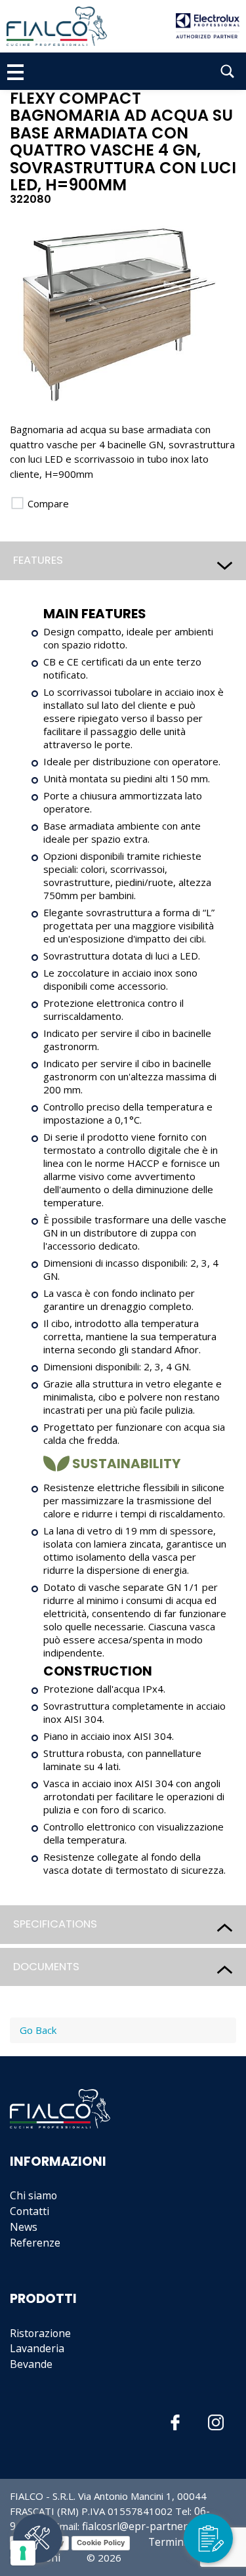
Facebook (175, 2423)
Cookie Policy (101, 2543)
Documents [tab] (46, 1967)
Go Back (38, 2030)
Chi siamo (33, 2195)
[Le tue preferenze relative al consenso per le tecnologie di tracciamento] (23, 2553)
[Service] (38, 2538)
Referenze (35, 2243)
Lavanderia (37, 2348)
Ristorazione (40, 2333)
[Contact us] (208, 2538)
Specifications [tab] (55, 1924)
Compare (47, 503)
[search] (227, 71)
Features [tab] (38, 560)
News (24, 2227)
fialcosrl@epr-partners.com (150, 2526)
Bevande (31, 2364)
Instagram (216, 2423)
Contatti (30, 2211)
